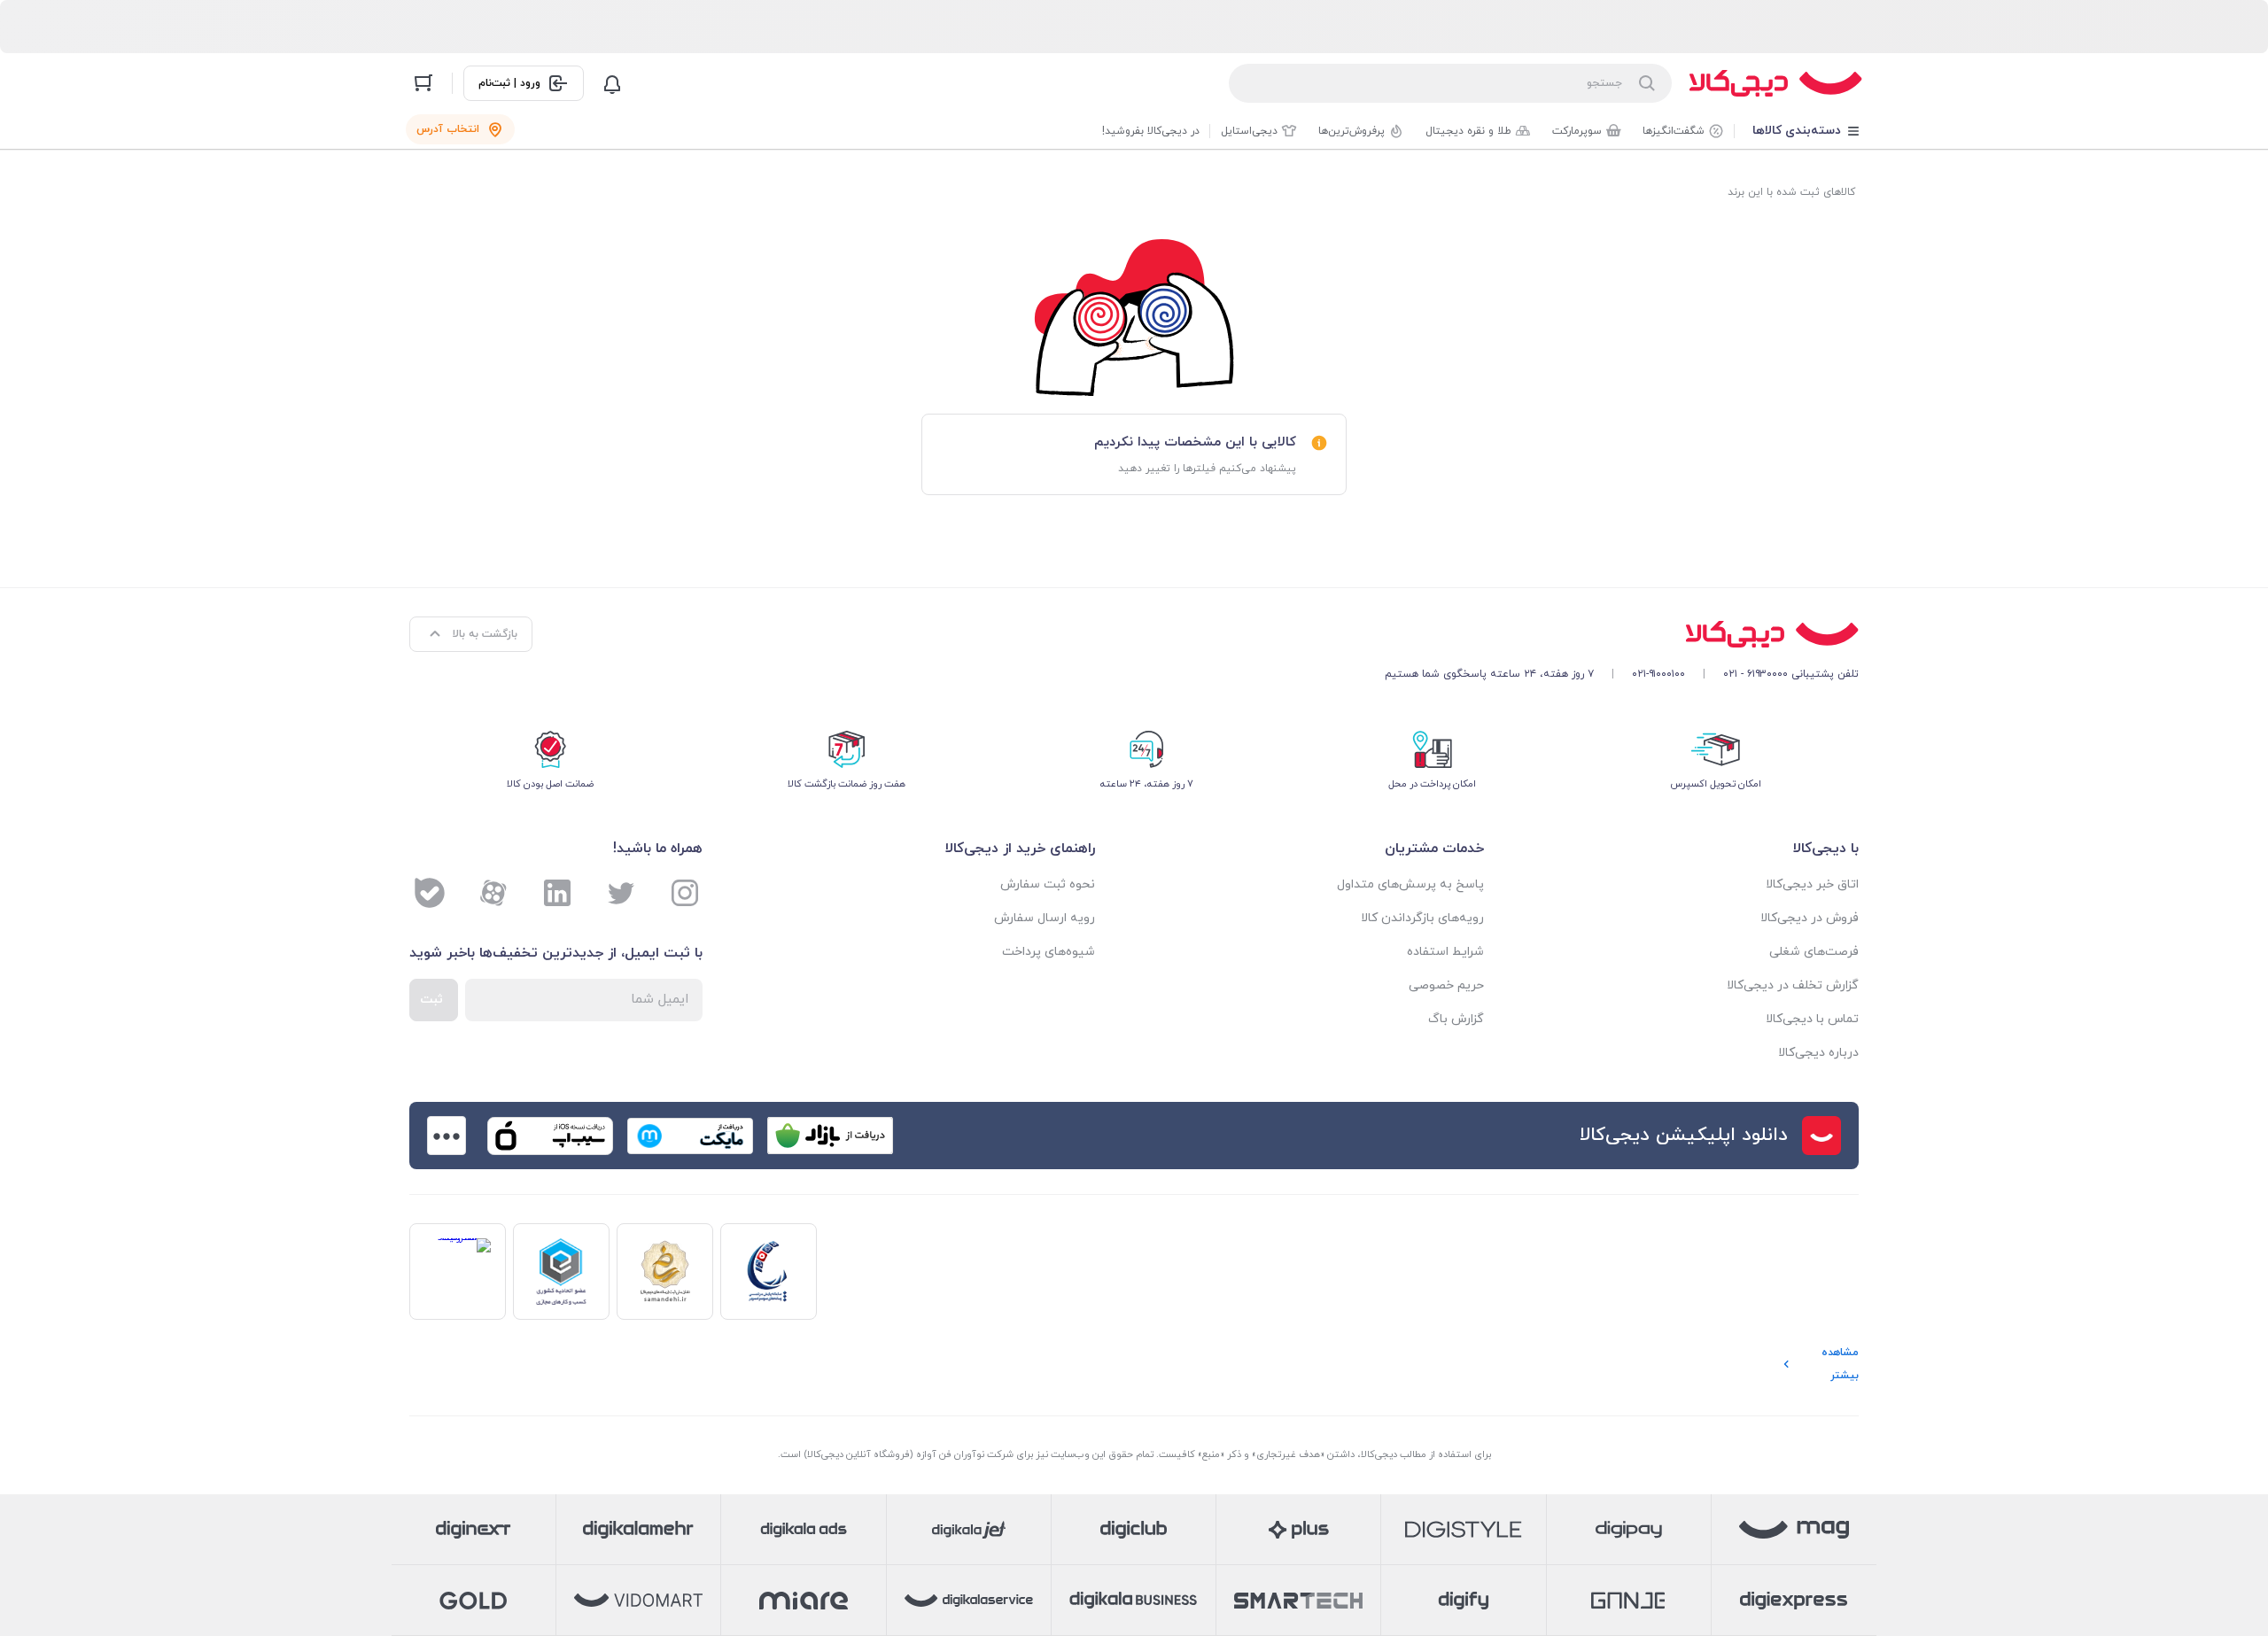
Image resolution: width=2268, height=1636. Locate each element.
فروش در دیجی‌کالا (1810, 918)
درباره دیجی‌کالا (1818, 1053)
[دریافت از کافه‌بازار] (830, 1136)
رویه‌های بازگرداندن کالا (1422, 918)
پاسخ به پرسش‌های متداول (1410, 884)
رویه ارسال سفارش (1045, 918)
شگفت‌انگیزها (1674, 131)
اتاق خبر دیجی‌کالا (1812, 884)
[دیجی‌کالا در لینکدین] (557, 893)
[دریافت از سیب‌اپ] (550, 1136)
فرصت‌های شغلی (1814, 952)
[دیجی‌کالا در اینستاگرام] (685, 893)
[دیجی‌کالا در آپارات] (493, 893)
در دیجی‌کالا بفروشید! (1151, 131)
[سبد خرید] (423, 83)
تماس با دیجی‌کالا (1812, 1019)
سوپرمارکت (1577, 131)
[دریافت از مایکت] (690, 1136)
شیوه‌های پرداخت (1049, 952)
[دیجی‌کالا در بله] (430, 893)
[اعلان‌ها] (612, 83)
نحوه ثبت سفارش (1048, 884)
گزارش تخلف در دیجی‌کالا (1793, 985)
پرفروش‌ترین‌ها (1351, 131)
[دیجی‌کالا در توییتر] (621, 893)
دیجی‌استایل (1249, 131)
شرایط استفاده (1445, 952)
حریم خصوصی (1446, 985)
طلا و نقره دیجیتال (1468, 131)
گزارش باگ (1456, 1019)
